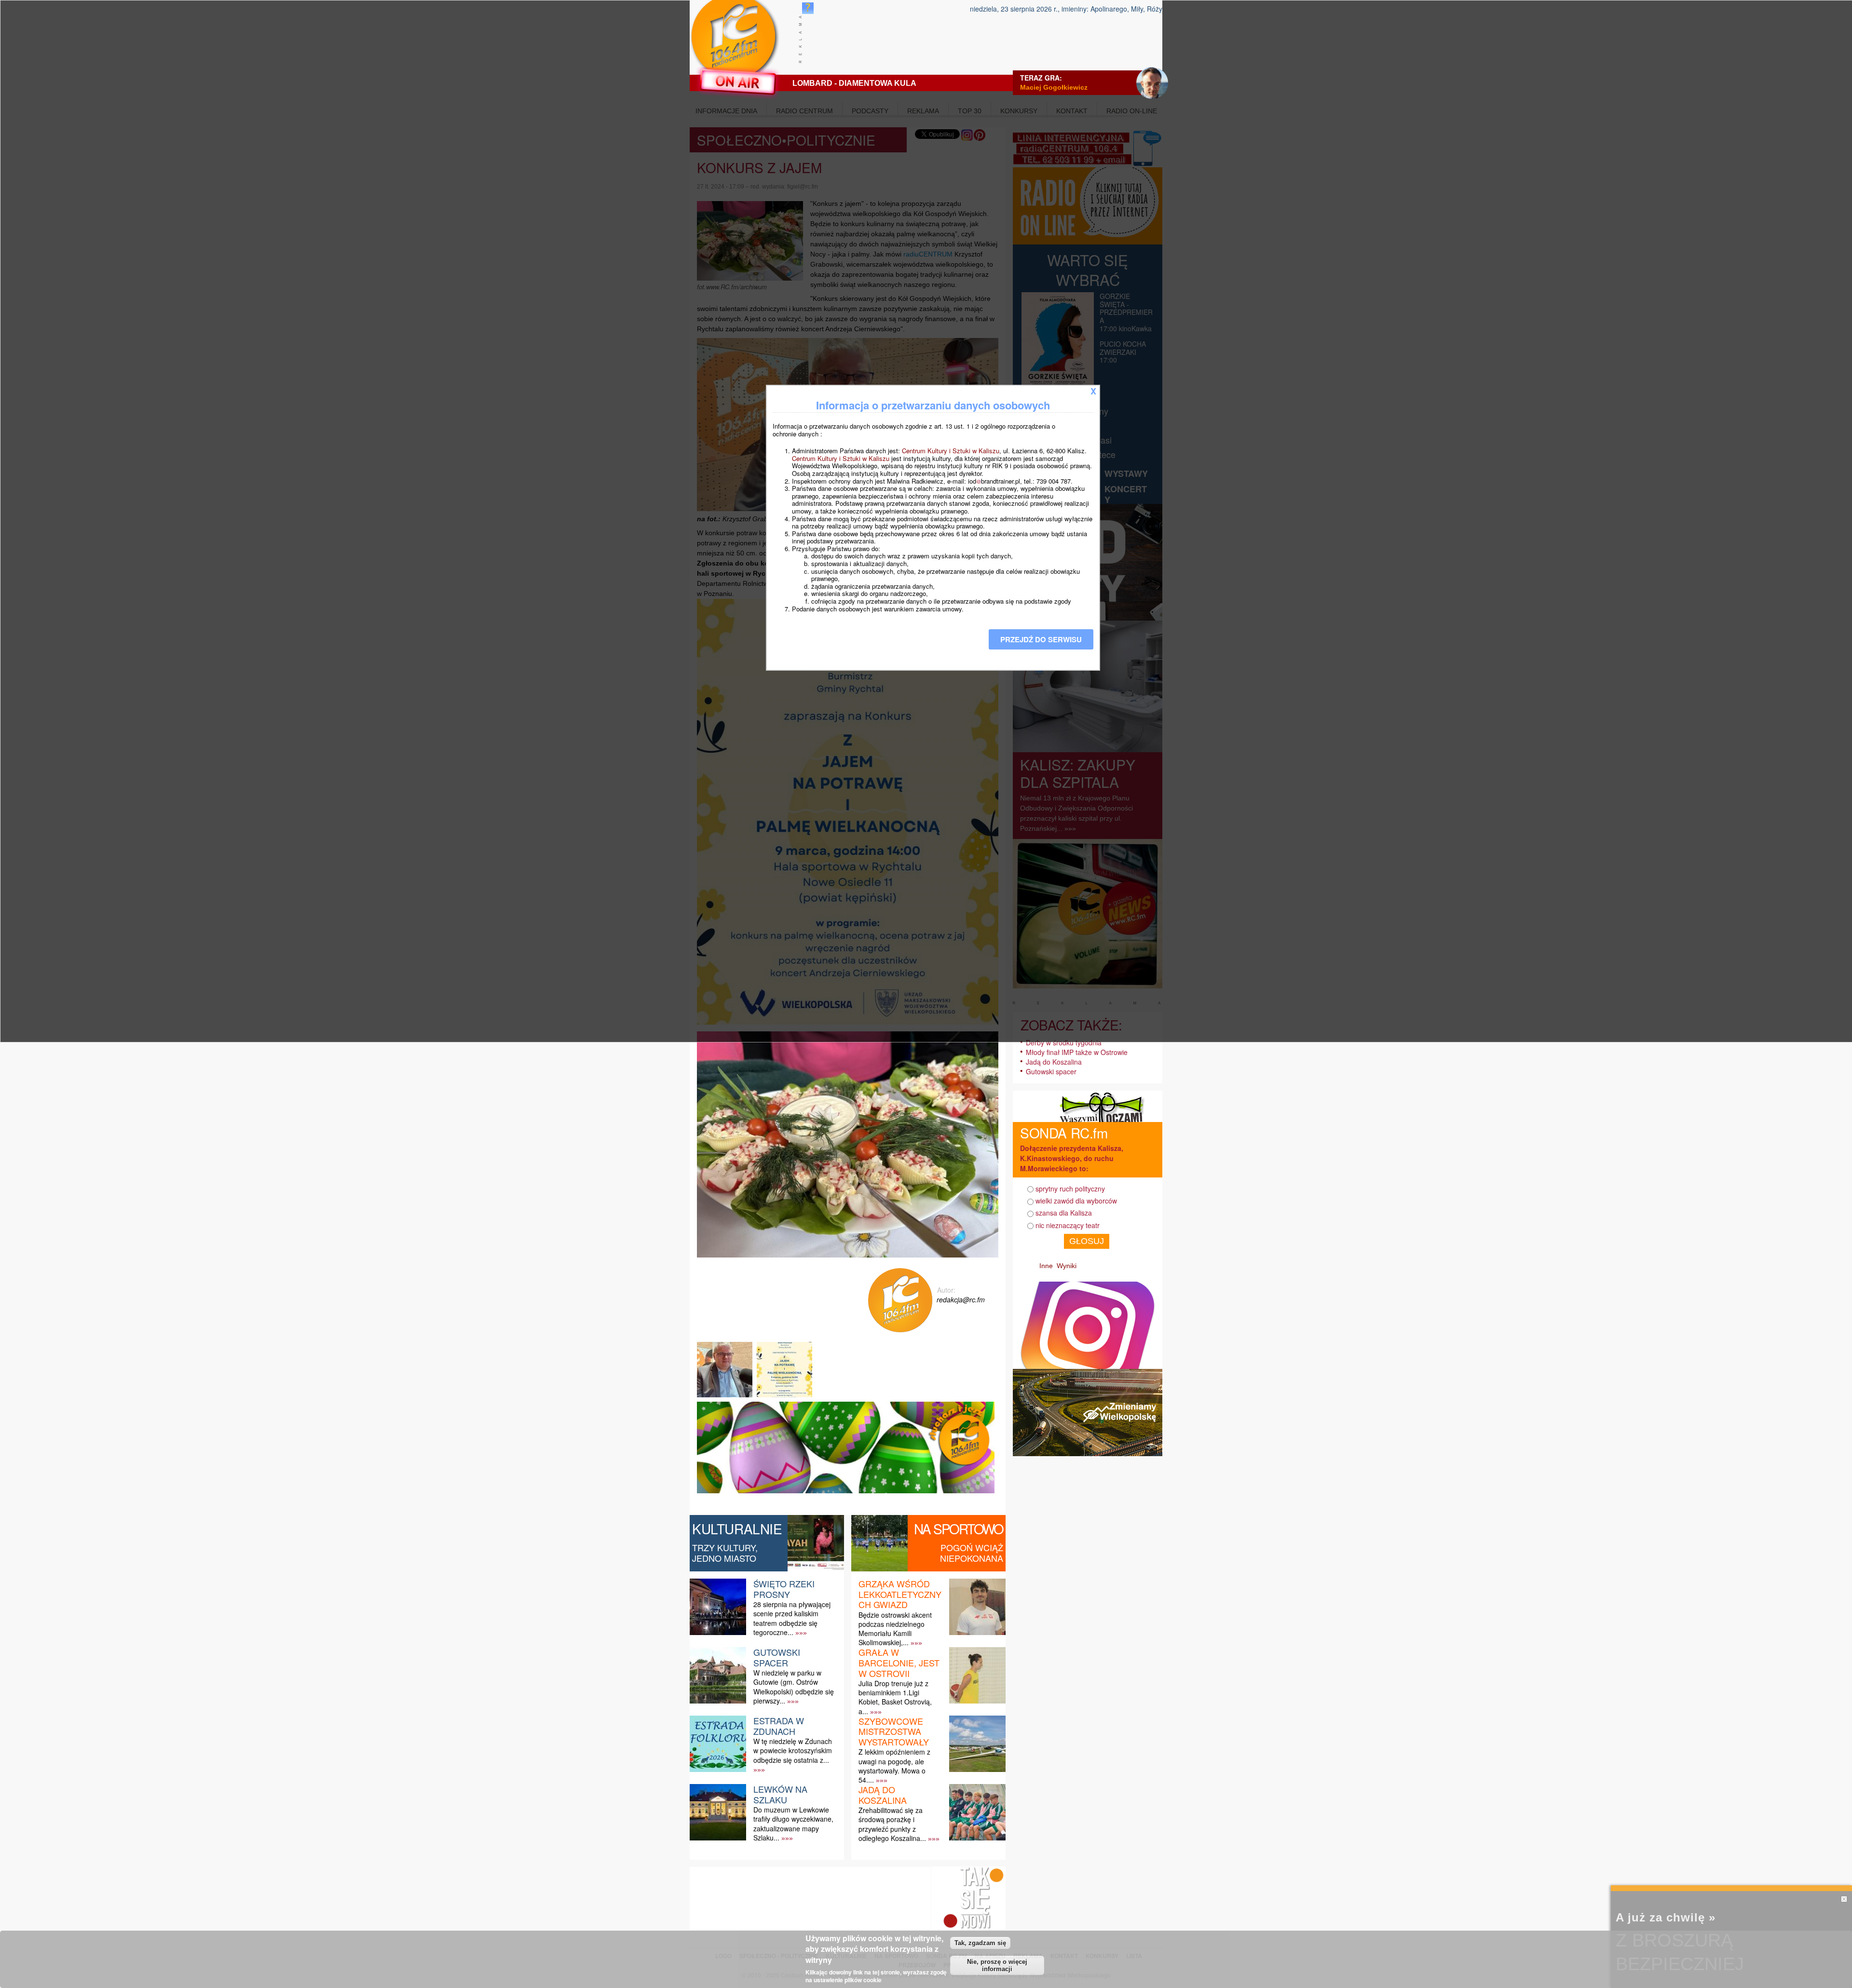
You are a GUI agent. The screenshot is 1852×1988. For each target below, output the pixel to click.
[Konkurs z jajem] (726, 1397)
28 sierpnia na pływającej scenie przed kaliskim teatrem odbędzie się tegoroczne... (792, 1618)
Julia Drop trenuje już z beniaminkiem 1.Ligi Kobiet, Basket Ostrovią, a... (895, 1697)
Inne (1046, 1266)
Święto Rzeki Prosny (784, 1589)
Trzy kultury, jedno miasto (725, 1553)
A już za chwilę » (1666, 1917)
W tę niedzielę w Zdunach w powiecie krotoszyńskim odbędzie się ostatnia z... (793, 1750)
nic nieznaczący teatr (1068, 1225)
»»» (801, 1633)
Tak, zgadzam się (980, 1943)
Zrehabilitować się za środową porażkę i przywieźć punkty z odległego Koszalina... (892, 1824)
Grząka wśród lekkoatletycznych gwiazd (900, 1594)
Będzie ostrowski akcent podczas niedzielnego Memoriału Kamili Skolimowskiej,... (895, 1629)
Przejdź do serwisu (1041, 639)
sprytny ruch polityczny (1070, 1189)
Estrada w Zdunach (779, 1726)
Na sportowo (959, 1528)
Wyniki (1067, 1266)
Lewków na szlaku (780, 1794)
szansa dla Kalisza (1064, 1213)
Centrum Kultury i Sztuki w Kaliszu (951, 451)
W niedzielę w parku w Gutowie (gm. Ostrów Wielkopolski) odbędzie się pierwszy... (794, 1687)
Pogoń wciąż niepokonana (972, 1553)
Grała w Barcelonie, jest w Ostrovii (899, 1662)
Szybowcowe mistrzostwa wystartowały (894, 1731)
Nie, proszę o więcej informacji (997, 1965)
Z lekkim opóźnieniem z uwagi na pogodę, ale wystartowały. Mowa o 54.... (894, 1766)
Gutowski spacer (777, 1657)
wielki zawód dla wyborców (1076, 1201)
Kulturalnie (737, 1528)
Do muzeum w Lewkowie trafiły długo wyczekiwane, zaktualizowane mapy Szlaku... (793, 1824)
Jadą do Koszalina (883, 1795)
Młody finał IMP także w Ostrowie (1077, 1052)
